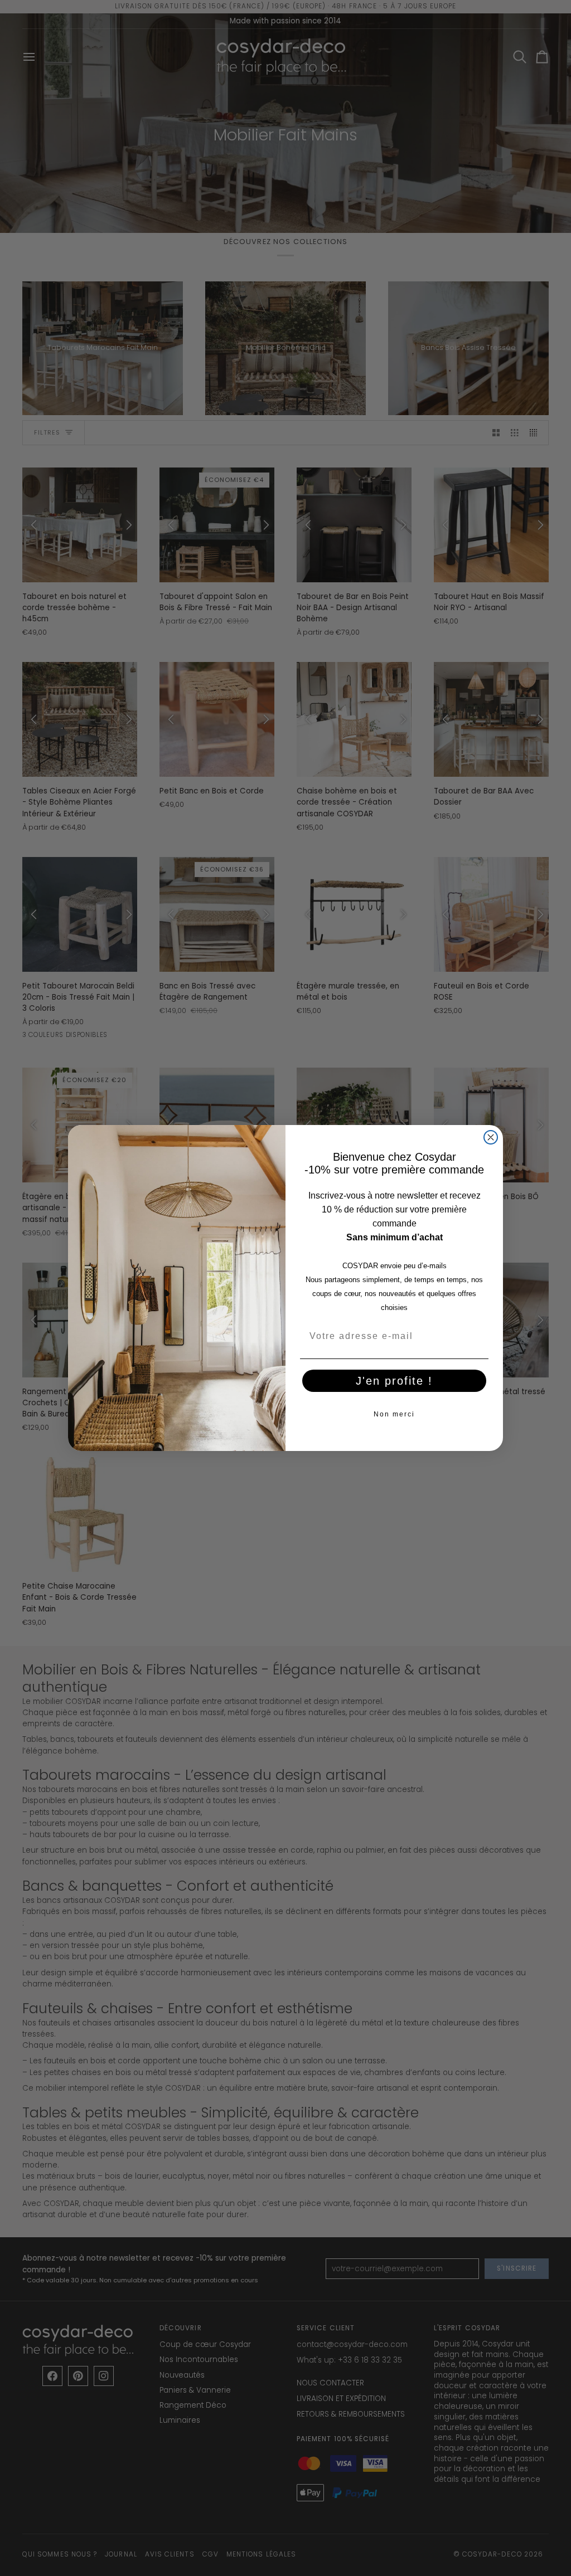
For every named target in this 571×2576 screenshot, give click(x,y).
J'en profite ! (394, 1381)
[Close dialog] (491, 1137)
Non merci (394, 1414)
